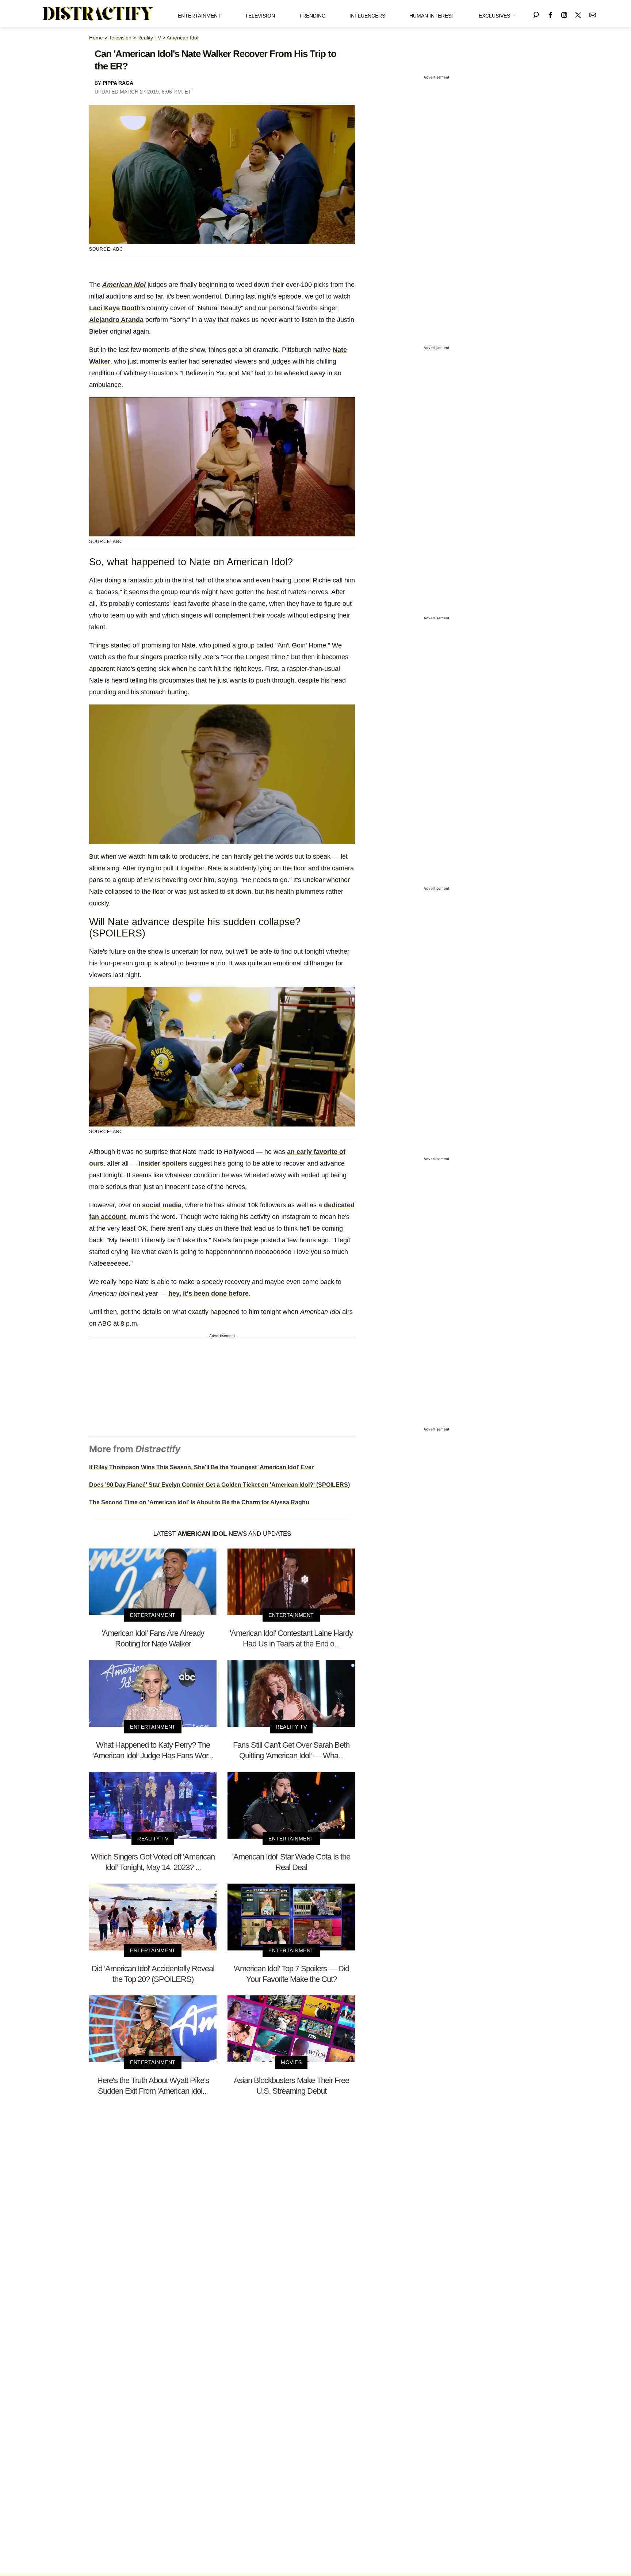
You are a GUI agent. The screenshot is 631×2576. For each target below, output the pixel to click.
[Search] (536, 14)
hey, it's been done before (209, 1293)
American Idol (182, 38)
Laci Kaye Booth (115, 308)
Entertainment (199, 16)
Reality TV (149, 38)
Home (96, 38)
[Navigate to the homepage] (98, 14)
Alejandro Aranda (116, 320)
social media (162, 1205)
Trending (312, 16)
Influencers (367, 16)
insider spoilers (163, 1163)
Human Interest (432, 16)
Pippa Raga (118, 83)
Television (260, 16)
